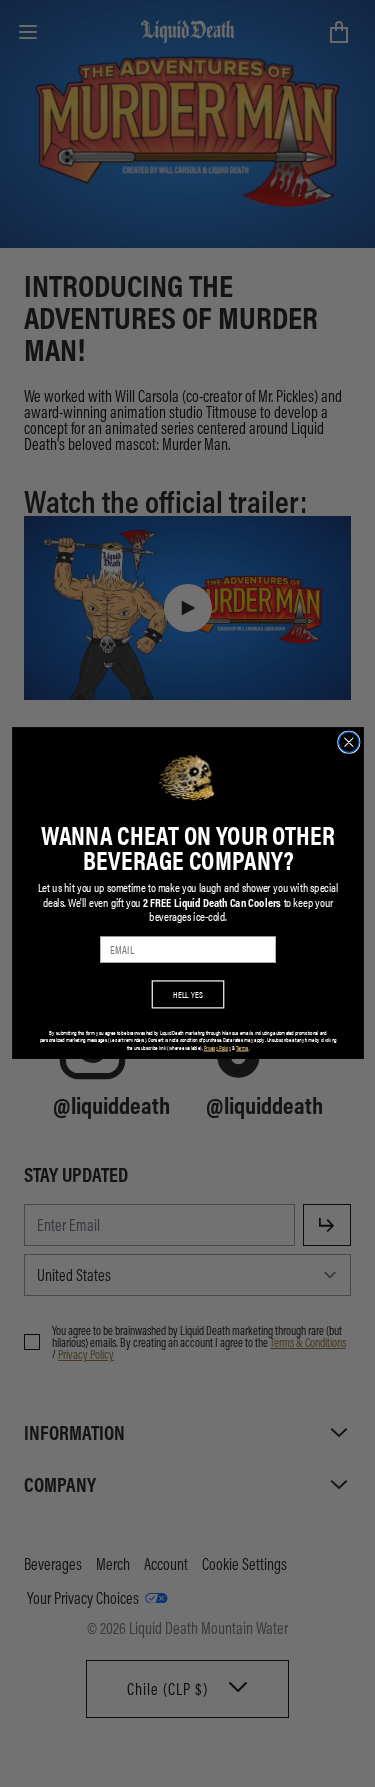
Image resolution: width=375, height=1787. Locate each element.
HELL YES (188, 994)
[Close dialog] (348, 742)
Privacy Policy (217, 1048)
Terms (242, 1048)
